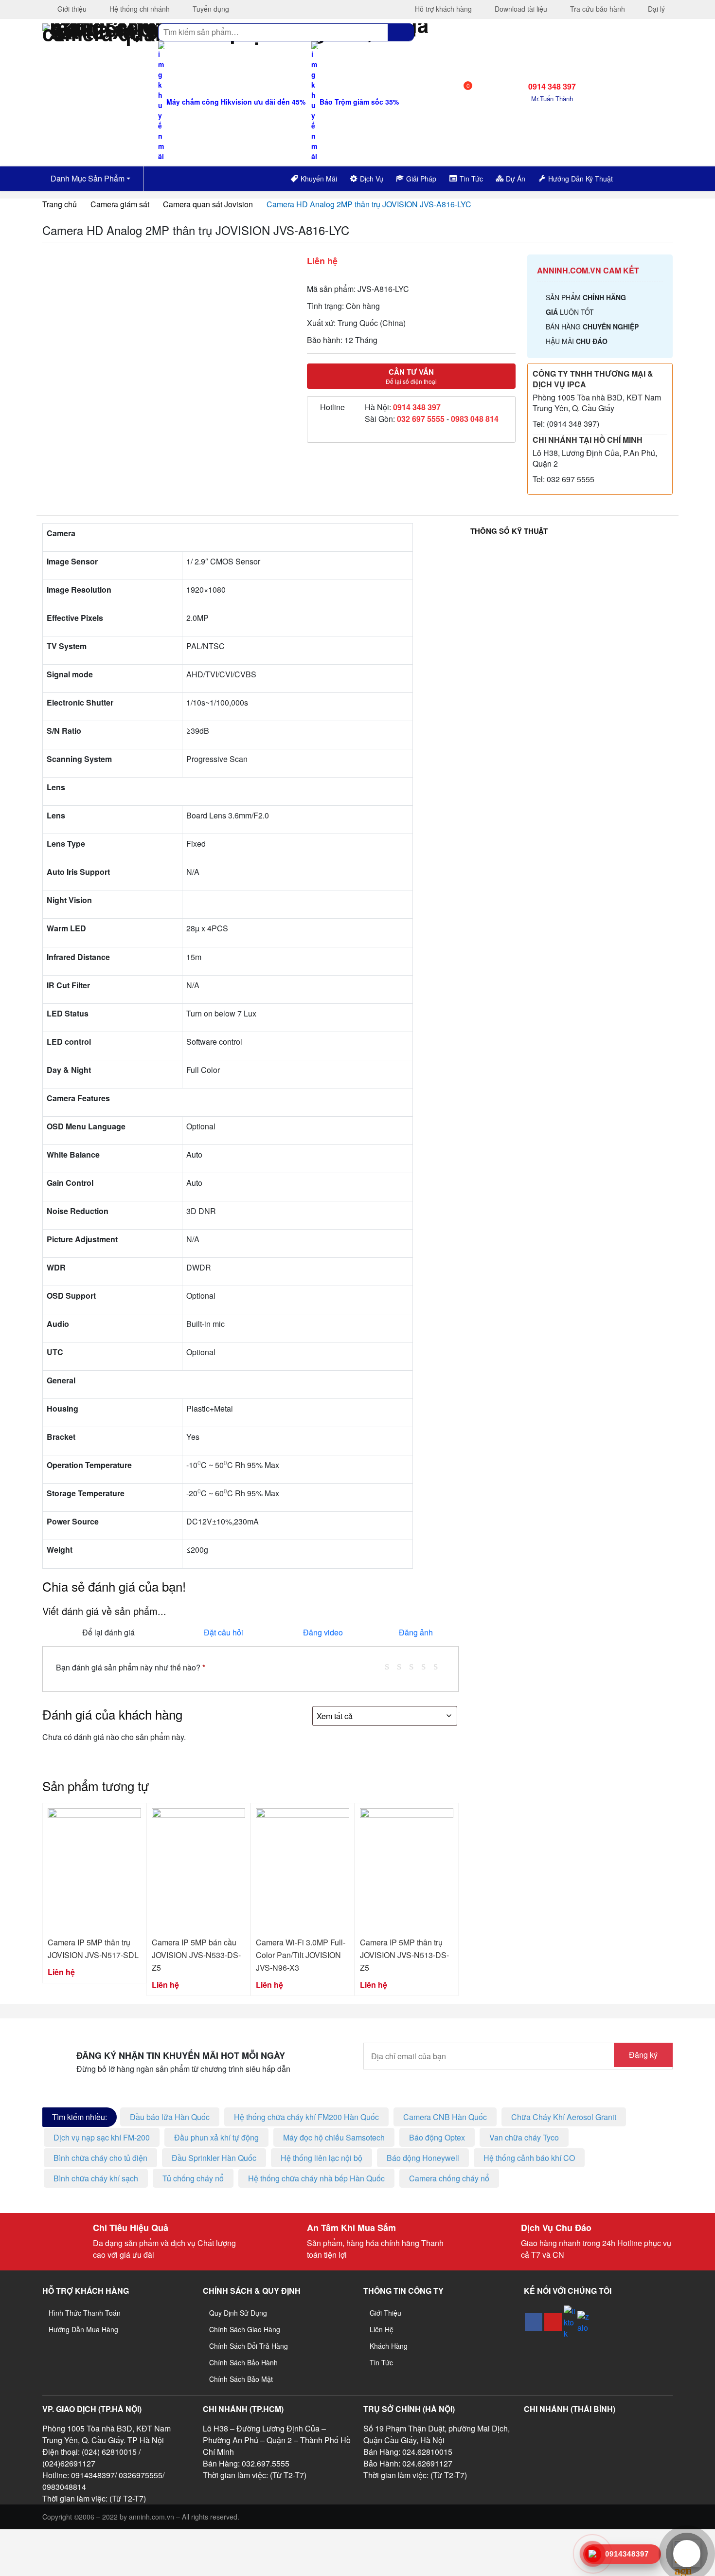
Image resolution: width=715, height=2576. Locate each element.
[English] (637, 177)
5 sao (439, 1666)
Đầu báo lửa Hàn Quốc (170, 2117)
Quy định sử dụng (238, 2313)
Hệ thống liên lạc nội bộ (322, 2158)
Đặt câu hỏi (223, 1632)
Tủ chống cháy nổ (193, 2178)
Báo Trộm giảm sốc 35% (358, 102)
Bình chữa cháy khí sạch (96, 2178)
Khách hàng (389, 2346)
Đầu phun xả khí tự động (216, 2137)
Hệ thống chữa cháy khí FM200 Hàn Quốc (306, 2117)
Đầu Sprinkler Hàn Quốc (214, 2158)
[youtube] (553, 2322)
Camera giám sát (120, 204)
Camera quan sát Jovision (208, 204)
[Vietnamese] (649, 177)
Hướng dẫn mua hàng (83, 2329)
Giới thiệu (71, 9)
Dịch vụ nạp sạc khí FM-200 (102, 2137)
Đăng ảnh (416, 1632)
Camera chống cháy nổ (449, 2178)
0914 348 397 (417, 407)
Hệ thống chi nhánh (139, 9)
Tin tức (381, 2362)
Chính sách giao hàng (245, 2329)
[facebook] (534, 2322)
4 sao (427, 1666)
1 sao (391, 1666)
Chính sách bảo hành (243, 2362)
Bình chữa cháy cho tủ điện (100, 2158)
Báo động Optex (437, 2137)
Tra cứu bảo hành (597, 9)
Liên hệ (382, 2329)
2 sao (403, 1666)
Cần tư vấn (411, 376)
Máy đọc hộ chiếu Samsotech (334, 2137)
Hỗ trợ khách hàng (442, 9)
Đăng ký (643, 2055)
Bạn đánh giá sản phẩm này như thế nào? (131, 1667)
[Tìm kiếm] (401, 32)
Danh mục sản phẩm (87, 178)
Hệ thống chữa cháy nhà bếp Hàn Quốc (316, 2178)
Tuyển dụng (210, 9)
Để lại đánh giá (108, 1632)
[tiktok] (570, 2322)
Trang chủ (60, 204)
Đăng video (323, 1632)
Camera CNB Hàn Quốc (445, 2117)
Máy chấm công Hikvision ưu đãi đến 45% (235, 102)
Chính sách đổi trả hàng (249, 2346)
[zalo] (583, 2322)
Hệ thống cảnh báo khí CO (529, 2158)
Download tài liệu (520, 9)
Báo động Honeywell (423, 2158)
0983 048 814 (475, 419)
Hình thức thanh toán (85, 2313)
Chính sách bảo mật (241, 2379)
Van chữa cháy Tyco (524, 2137)
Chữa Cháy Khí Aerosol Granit (564, 2117)
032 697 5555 (421, 419)
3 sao (415, 1666)
